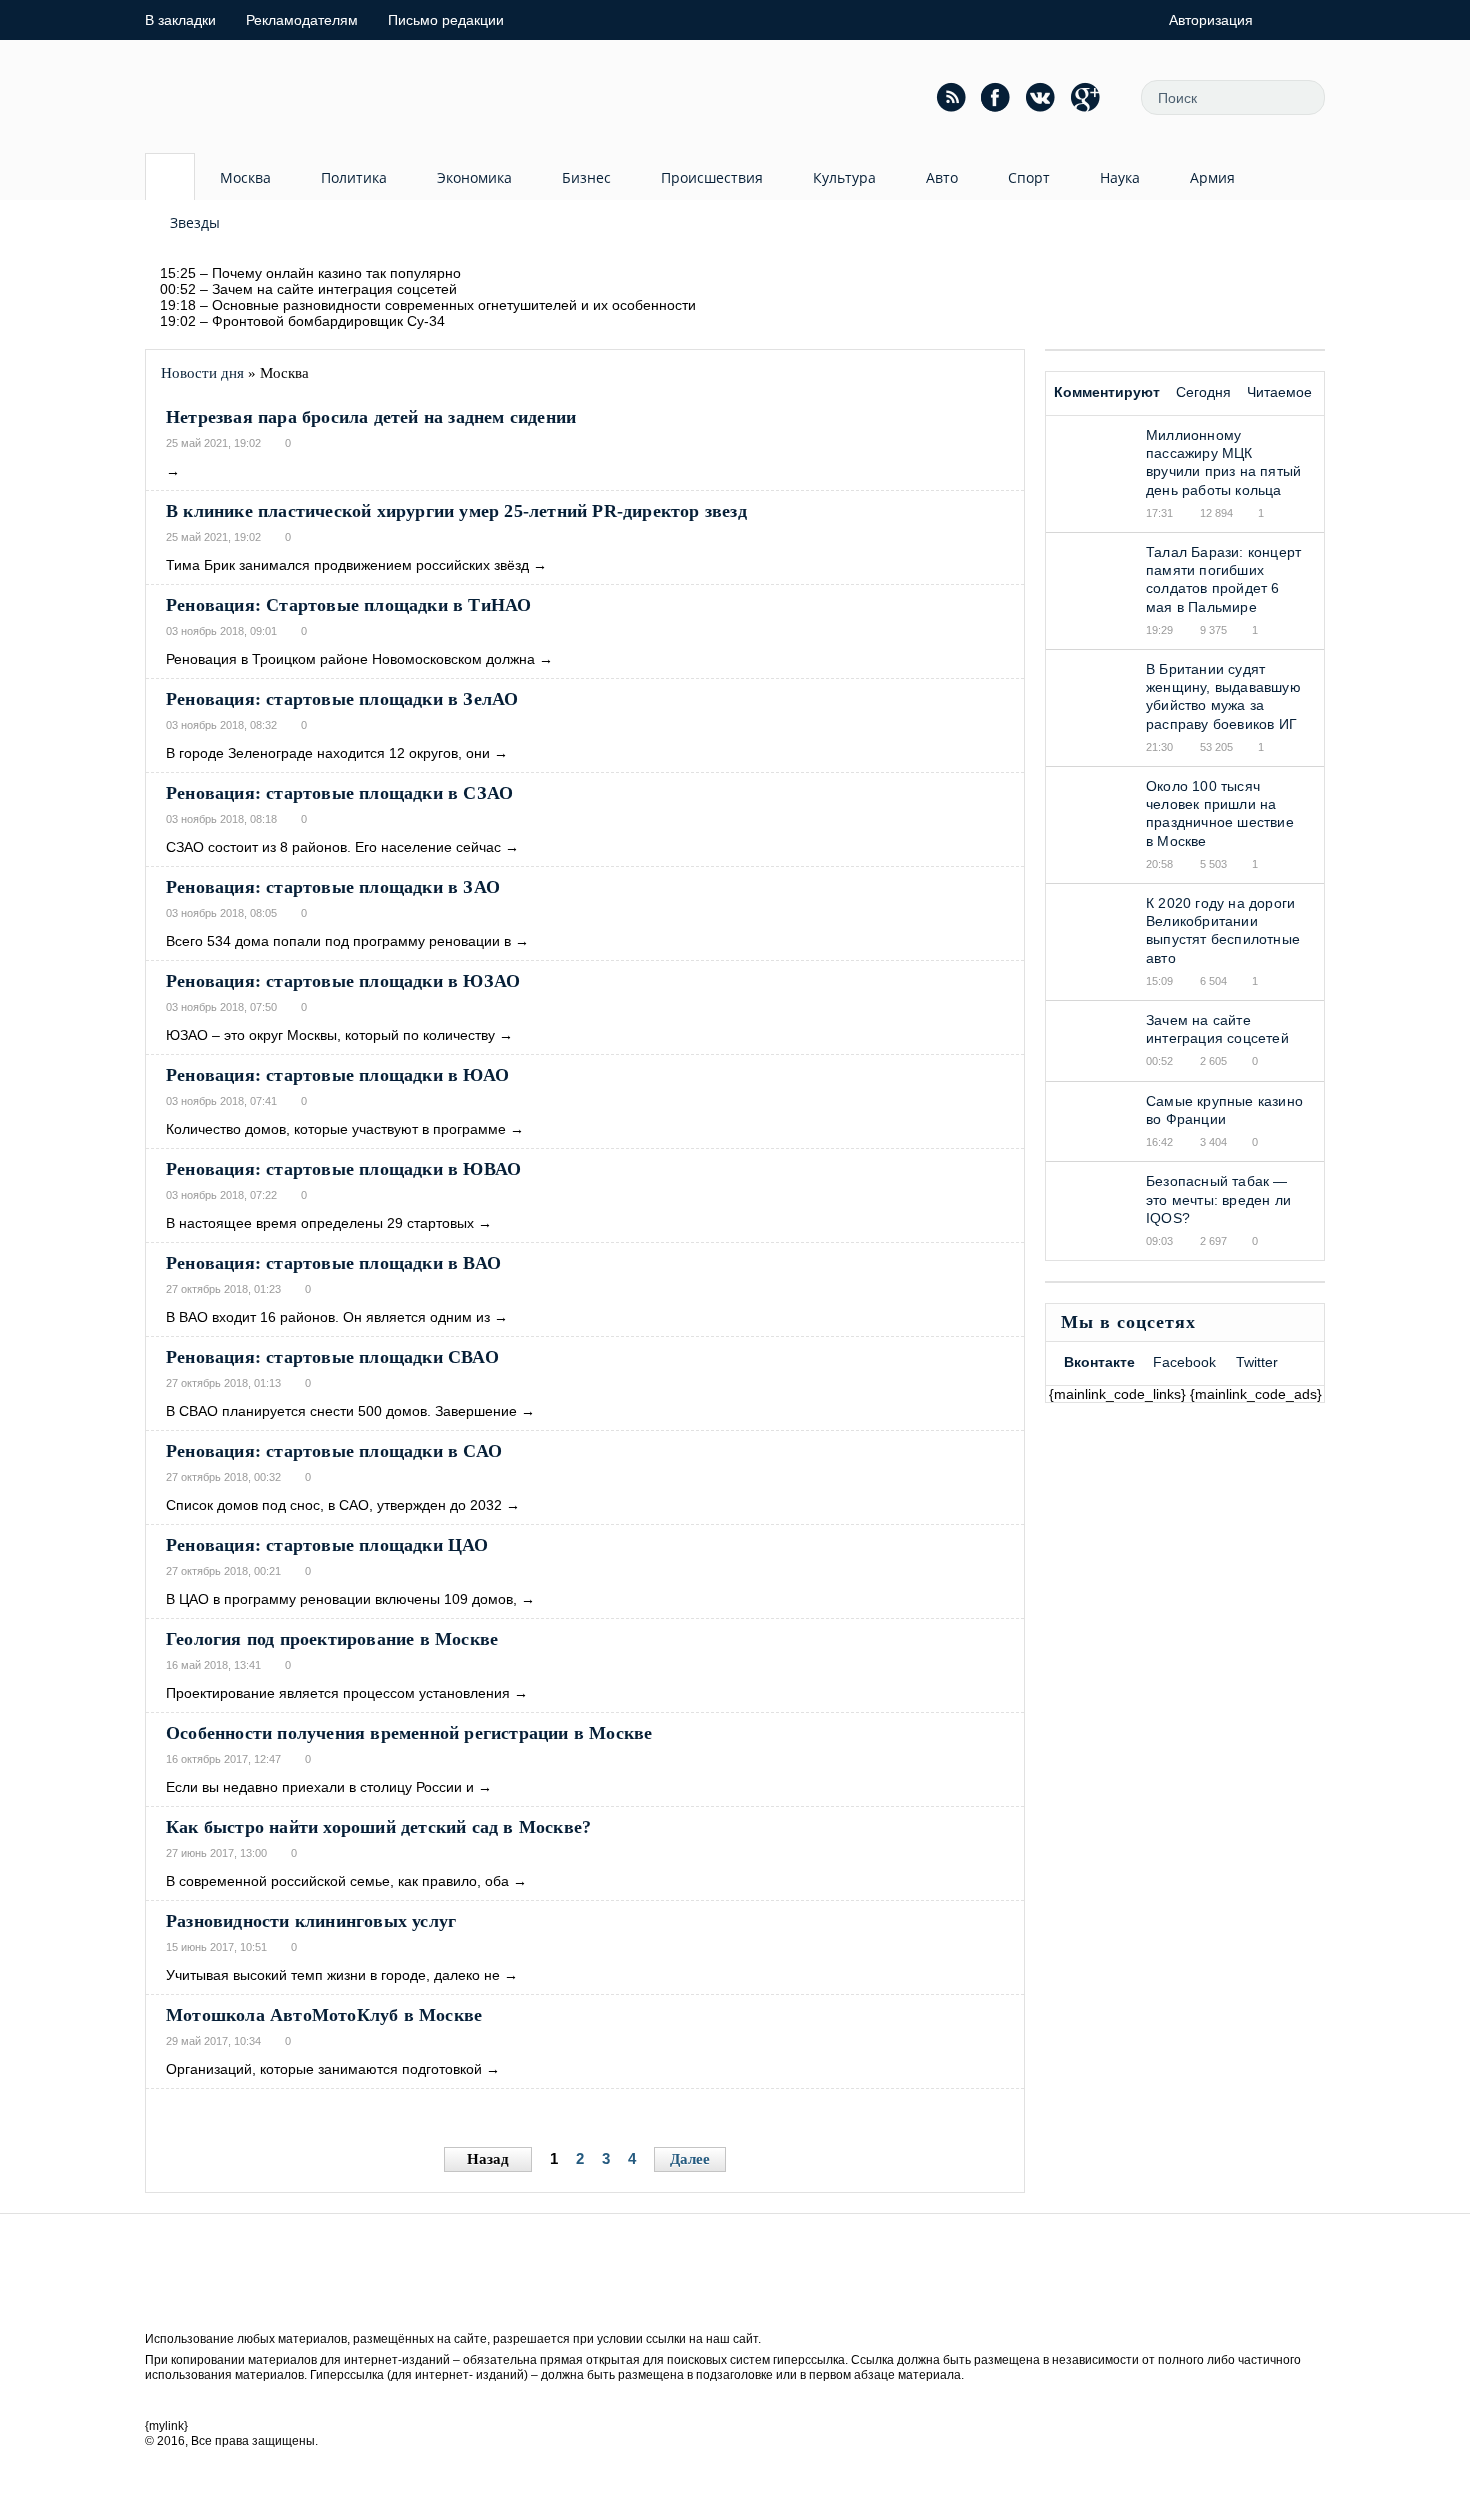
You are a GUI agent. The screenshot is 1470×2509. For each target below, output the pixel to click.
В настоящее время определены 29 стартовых (320, 1223)
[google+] (1086, 97)
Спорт (1029, 177)
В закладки (180, 20)
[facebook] (996, 97)
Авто (942, 177)
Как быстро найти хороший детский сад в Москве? (378, 1827)
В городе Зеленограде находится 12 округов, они (328, 753)
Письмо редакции (446, 20)
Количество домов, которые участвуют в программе (336, 1129)
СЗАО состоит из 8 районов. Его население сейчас (333, 847)
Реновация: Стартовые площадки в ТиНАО (348, 605)
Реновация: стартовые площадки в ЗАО (333, 887)
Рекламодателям (302, 20)
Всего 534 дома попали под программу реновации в (338, 941)
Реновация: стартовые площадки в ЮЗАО (343, 981)
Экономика (474, 177)
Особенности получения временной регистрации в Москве (409, 1733)
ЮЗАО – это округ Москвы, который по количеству (330, 1035)
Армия (1212, 177)
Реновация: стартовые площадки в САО (334, 1451)
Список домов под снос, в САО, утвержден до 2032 (334, 1505)
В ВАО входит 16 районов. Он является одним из (328, 1317)
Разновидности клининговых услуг (311, 1921)
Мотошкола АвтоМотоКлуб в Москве (324, 2015)
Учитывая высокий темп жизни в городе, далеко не (333, 1975)
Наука (1120, 177)
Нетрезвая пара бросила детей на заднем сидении (371, 417)
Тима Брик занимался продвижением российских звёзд (347, 565)
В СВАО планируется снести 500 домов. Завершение (341, 1411)
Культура (844, 177)
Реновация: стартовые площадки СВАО (332, 1357)
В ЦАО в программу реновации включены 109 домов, (341, 1599)
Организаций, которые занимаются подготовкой (324, 2069)
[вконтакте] (1041, 97)
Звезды (195, 222)
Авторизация (1211, 20)
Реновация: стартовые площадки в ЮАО (337, 1075)
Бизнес (586, 177)
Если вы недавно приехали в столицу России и (320, 1787)
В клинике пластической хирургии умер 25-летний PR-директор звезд (456, 511)
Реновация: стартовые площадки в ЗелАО (342, 699)
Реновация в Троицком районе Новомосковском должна (350, 659)
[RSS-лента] (951, 97)
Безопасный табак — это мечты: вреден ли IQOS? (1218, 1199)
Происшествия (712, 177)
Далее (690, 2159)
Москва (245, 177)
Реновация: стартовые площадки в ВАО (333, 1263)
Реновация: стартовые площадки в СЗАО (339, 793)
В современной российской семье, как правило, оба (337, 1881)
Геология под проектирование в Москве (332, 1639)
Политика (354, 177)
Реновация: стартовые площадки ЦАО (327, 1545)
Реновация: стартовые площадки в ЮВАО (343, 1169)
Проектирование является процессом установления (338, 1693)
